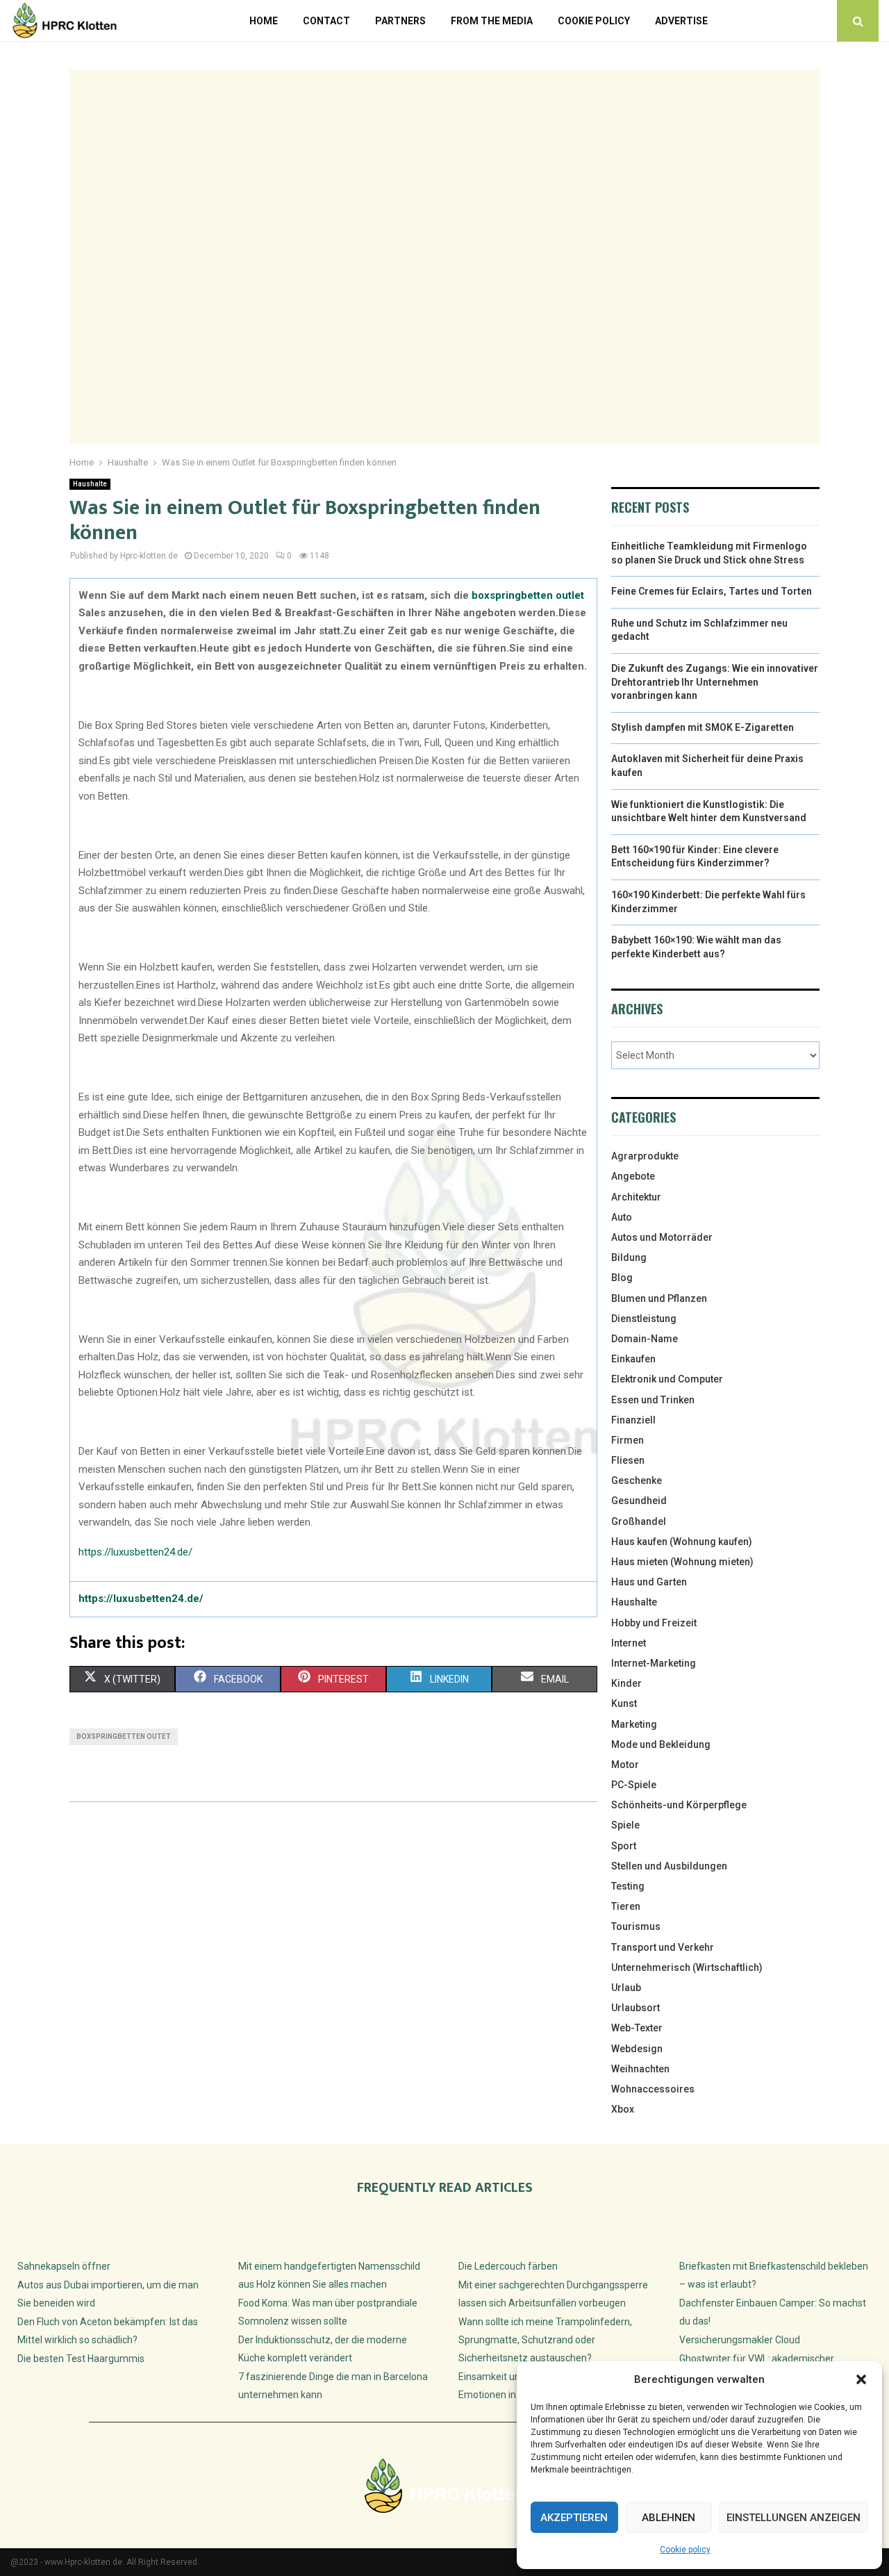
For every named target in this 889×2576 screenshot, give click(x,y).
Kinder (626, 1683)
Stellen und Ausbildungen (669, 1866)
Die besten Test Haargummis (81, 2359)
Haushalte (90, 484)
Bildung (629, 1257)
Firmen (628, 1440)
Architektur (636, 1197)
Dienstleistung (644, 1319)
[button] (861, 2379)
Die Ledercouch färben (508, 2266)
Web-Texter (637, 2028)
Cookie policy (685, 2550)
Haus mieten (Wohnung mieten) (682, 1562)
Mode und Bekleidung (661, 1744)
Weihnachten (640, 2069)
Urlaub (626, 1988)
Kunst (624, 1703)
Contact (326, 21)
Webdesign (637, 2049)
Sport (624, 1846)
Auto (622, 1217)
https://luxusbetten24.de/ (135, 1552)
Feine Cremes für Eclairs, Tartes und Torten (712, 591)
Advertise (681, 21)
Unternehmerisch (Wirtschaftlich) (687, 1967)
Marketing (634, 1724)
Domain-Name (645, 1339)
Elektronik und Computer (667, 1379)
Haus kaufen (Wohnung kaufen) (682, 1542)
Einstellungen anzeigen (794, 2518)
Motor (625, 1765)
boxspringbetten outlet (528, 595)
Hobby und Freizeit (654, 1623)
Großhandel (639, 1521)
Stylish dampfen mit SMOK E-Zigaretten (703, 727)
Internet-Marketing (654, 1663)
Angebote (633, 1176)
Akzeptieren (574, 2518)
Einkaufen (633, 1359)
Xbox (623, 2109)
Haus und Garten (649, 1582)
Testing (628, 1886)
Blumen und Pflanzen (659, 1298)
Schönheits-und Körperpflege (679, 1805)
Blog (622, 1278)
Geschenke (637, 1480)
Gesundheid (639, 1501)
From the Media (492, 21)
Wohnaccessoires (653, 2089)
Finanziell (633, 1420)
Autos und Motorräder (662, 1237)
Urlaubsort (635, 2008)
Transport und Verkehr (663, 1947)
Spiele (625, 1825)
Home (264, 21)
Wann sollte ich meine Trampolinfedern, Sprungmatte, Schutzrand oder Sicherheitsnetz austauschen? (545, 2340)
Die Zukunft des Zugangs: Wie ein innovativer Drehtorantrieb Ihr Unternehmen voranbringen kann (715, 682)
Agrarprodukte (645, 1156)
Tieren (626, 1906)
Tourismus (636, 1926)
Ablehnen (668, 2518)
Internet (629, 1643)
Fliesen (628, 1460)
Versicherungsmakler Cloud (740, 2340)
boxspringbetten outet (124, 1736)
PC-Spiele (634, 1785)
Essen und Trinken (653, 1400)
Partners (400, 21)
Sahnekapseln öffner (64, 2266)
